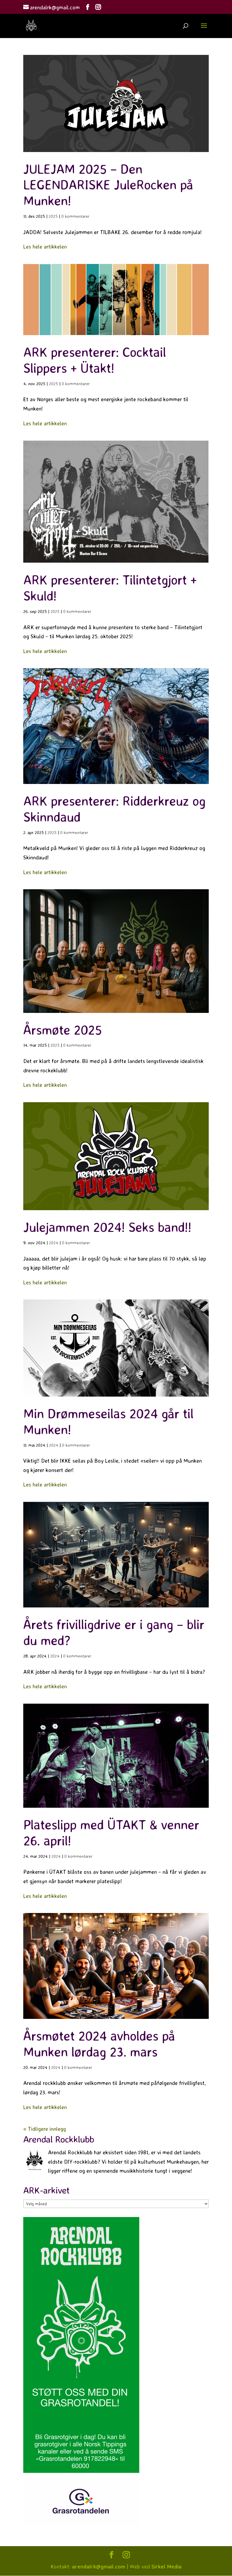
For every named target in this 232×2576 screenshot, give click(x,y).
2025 (53, 216)
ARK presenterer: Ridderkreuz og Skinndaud (114, 809)
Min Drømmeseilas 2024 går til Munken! (108, 1421)
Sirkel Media (166, 2566)
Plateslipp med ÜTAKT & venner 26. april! (111, 1832)
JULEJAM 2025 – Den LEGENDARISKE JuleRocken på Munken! (108, 185)
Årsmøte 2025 (63, 1030)
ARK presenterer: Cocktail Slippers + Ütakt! (95, 360)
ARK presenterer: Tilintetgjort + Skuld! (110, 588)
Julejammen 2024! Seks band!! (107, 1227)
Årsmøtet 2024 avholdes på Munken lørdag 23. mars (99, 2044)
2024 (54, 1243)
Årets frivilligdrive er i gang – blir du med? (114, 1632)
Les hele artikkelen (45, 246)
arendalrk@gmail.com (98, 2566)
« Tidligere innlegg (45, 2129)
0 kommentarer (75, 216)
